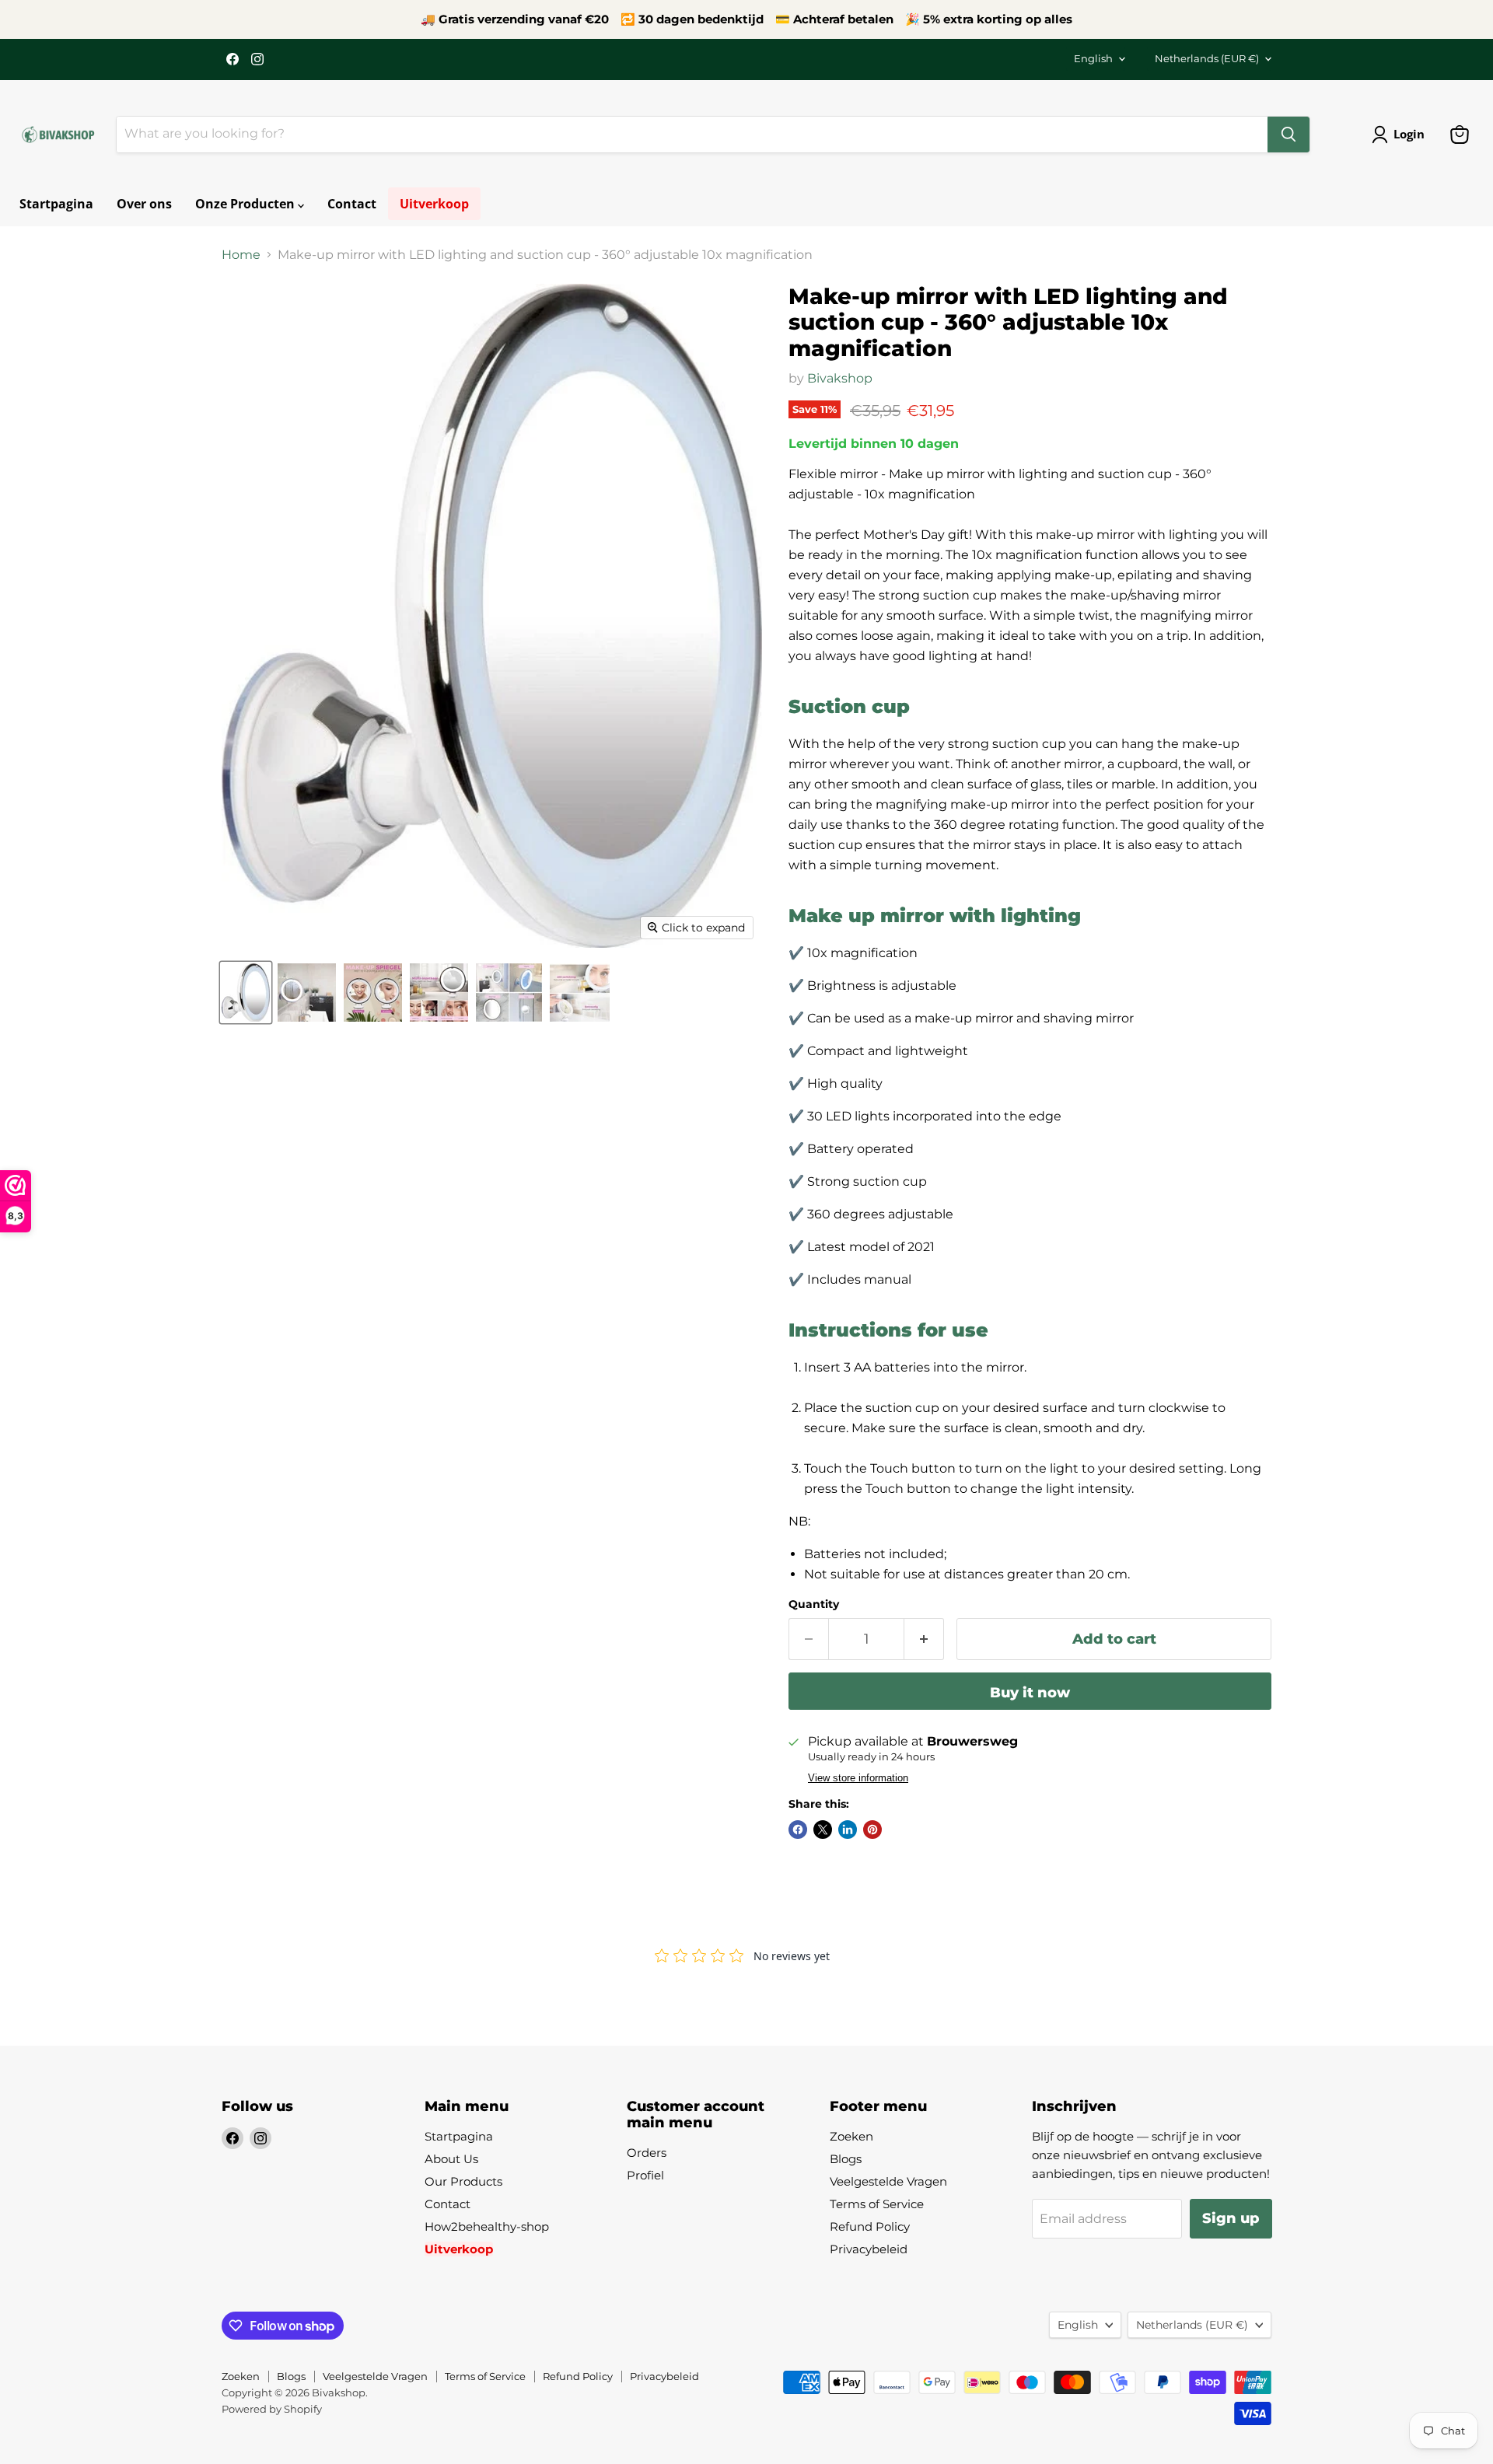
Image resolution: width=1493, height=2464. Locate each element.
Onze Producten (247, 204)
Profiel (645, 2175)
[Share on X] (823, 1830)
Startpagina (56, 204)
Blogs (846, 2159)
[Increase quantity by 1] (924, 1639)
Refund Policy (870, 2226)
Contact (352, 204)
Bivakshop (840, 378)
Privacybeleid (869, 2249)
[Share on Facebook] (798, 1830)
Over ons (144, 204)
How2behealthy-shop (487, 2226)
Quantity (814, 1604)
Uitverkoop (434, 204)
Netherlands (1207, 58)
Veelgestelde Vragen (888, 2181)
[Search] (1288, 135)
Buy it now (1030, 1693)
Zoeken (851, 2136)
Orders (647, 2153)
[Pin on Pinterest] (872, 1830)
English (1093, 58)
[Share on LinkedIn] (848, 1830)
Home (241, 255)
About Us (451, 2159)
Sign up (1231, 2218)
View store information (858, 1778)
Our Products (463, 2181)
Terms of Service (877, 2204)
